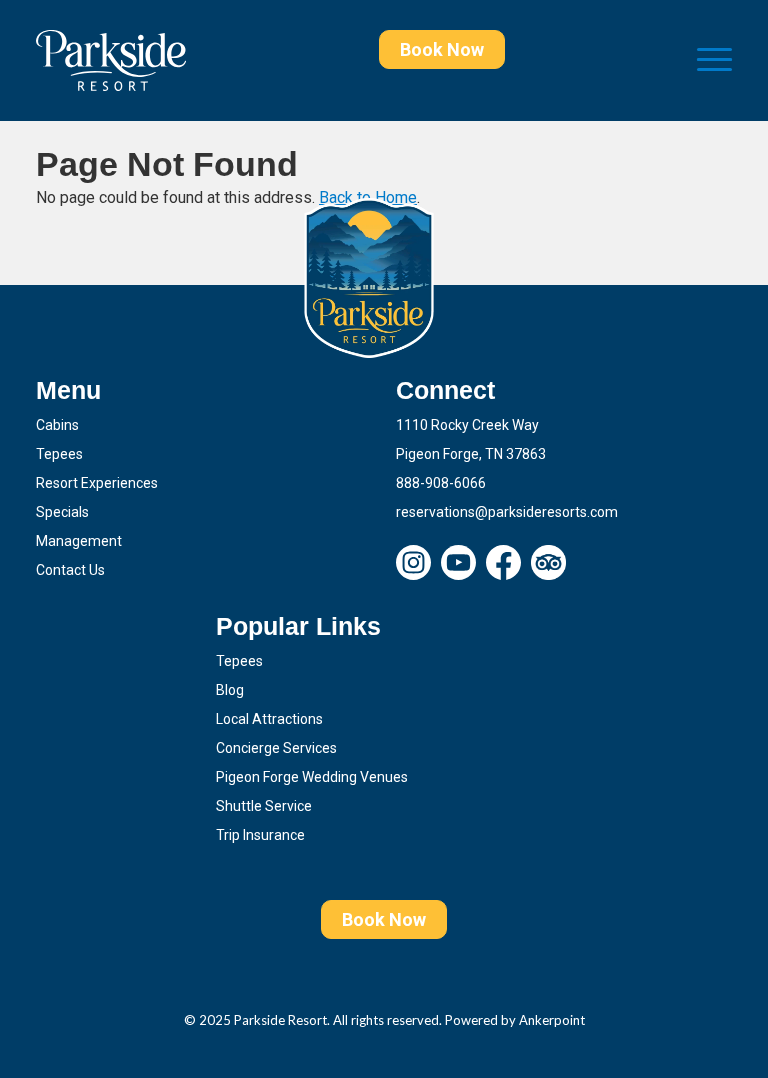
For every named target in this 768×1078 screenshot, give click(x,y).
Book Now (442, 49)
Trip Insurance (260, 835)
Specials (62, 512)
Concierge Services (276, 748)
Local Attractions (269, 719)
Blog (230, 690)
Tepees (59, 454)
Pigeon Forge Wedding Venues (312, 777)
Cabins (57, 425)
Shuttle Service (264, 806)
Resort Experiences (97, 483)
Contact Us (70, 570)
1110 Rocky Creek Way (467, 425)
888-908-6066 (441, 483)
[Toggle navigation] (714, 61)
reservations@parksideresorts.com (507, 512)
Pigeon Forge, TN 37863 (471, 454)
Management (79, 541)
